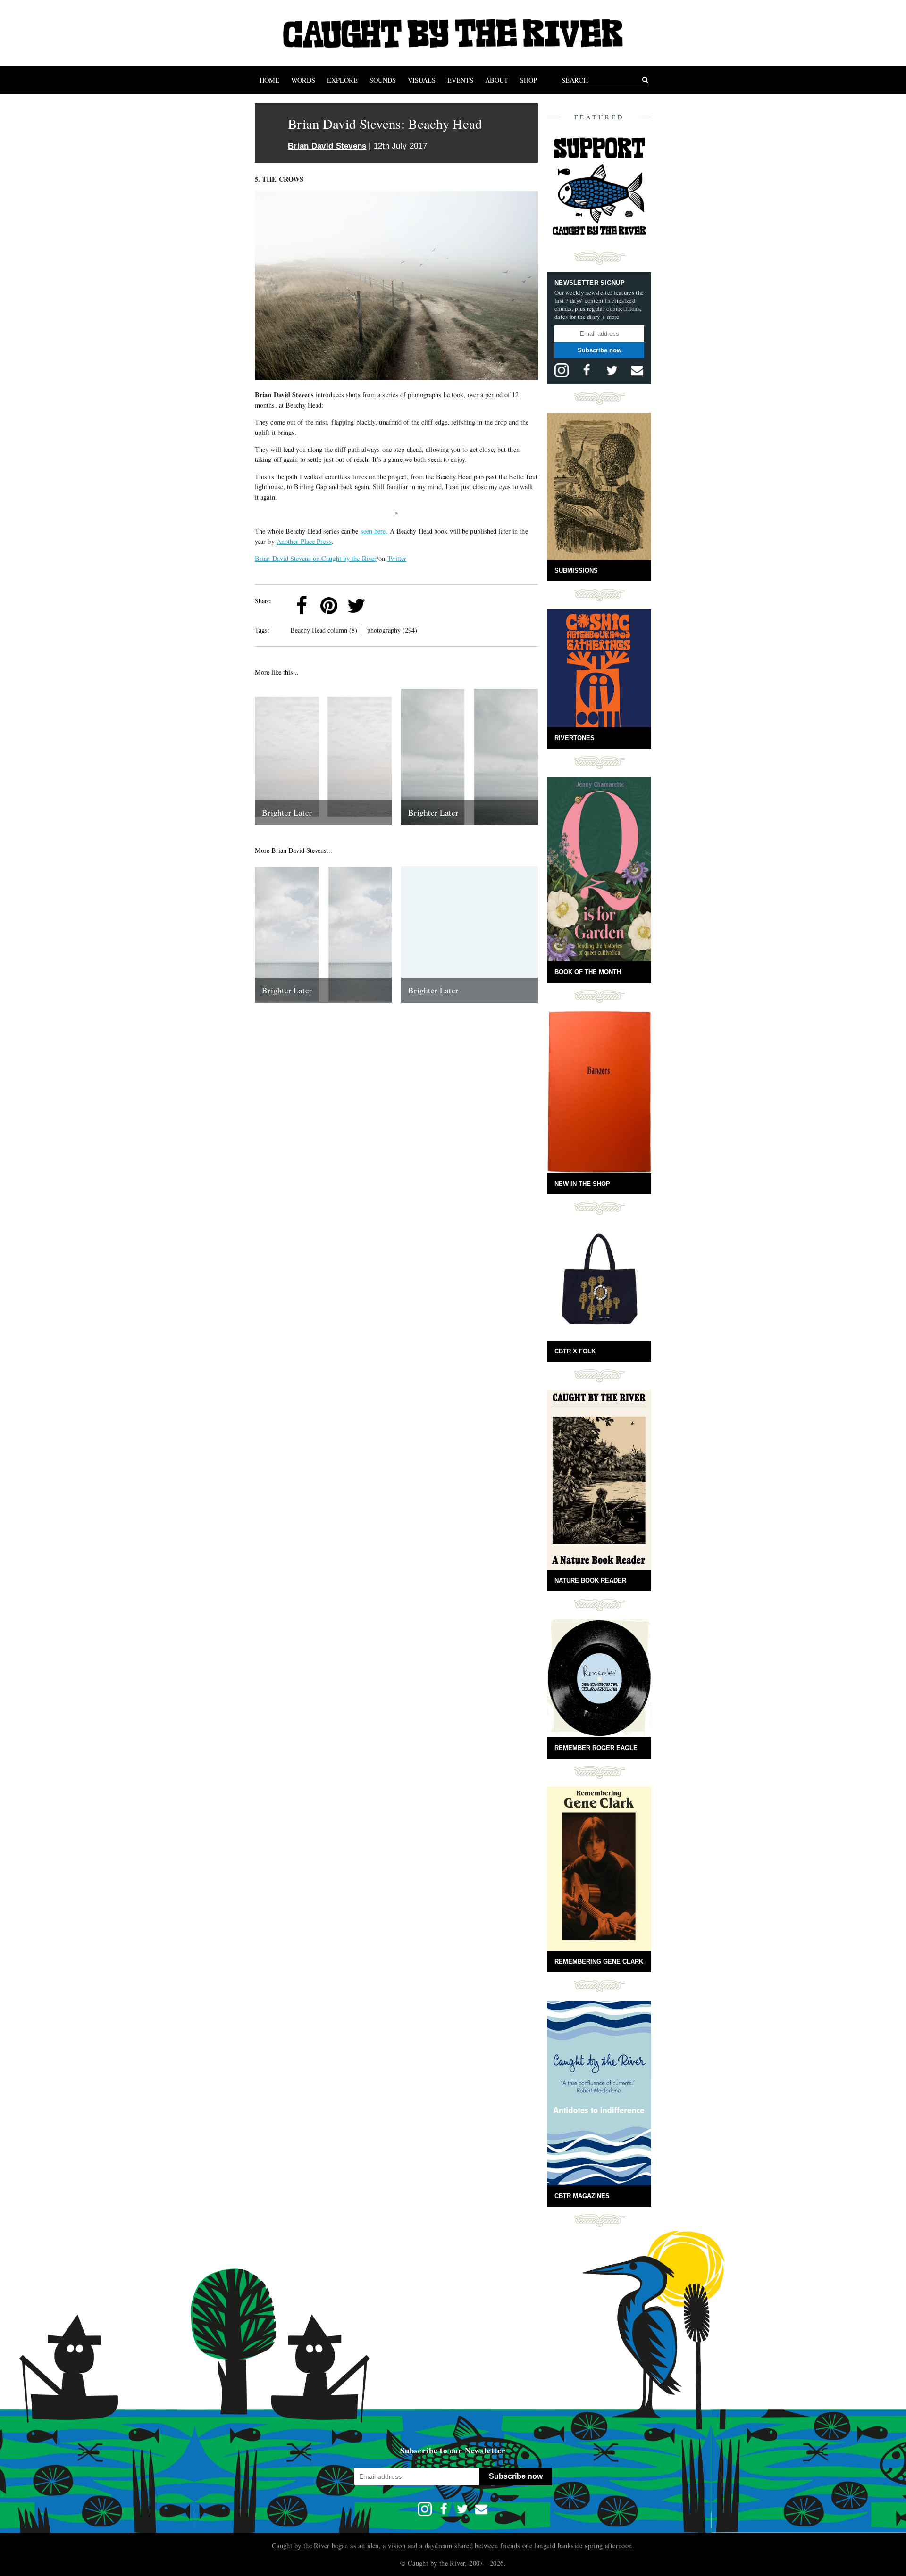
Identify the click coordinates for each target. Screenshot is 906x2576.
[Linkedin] (384, 606)
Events (460, 80)
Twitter (397, 558)
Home (269, 80)
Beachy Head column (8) (324, 630)
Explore (342, 80)
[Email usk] (637, 370)
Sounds (383, 80)
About (497, 80)
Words (303, 80)
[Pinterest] (329, 606)
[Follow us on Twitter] (612, 370)
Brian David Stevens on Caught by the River (316, 558)
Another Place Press (304, 541)
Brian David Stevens (327, 146)
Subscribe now (600, 350)
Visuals (422, 80)
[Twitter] (356, 606)
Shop (528, 80)
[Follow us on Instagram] (562, 370)
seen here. (374, 531)
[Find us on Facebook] (587, 370)
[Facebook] (302, 606)
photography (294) (392, 630)
